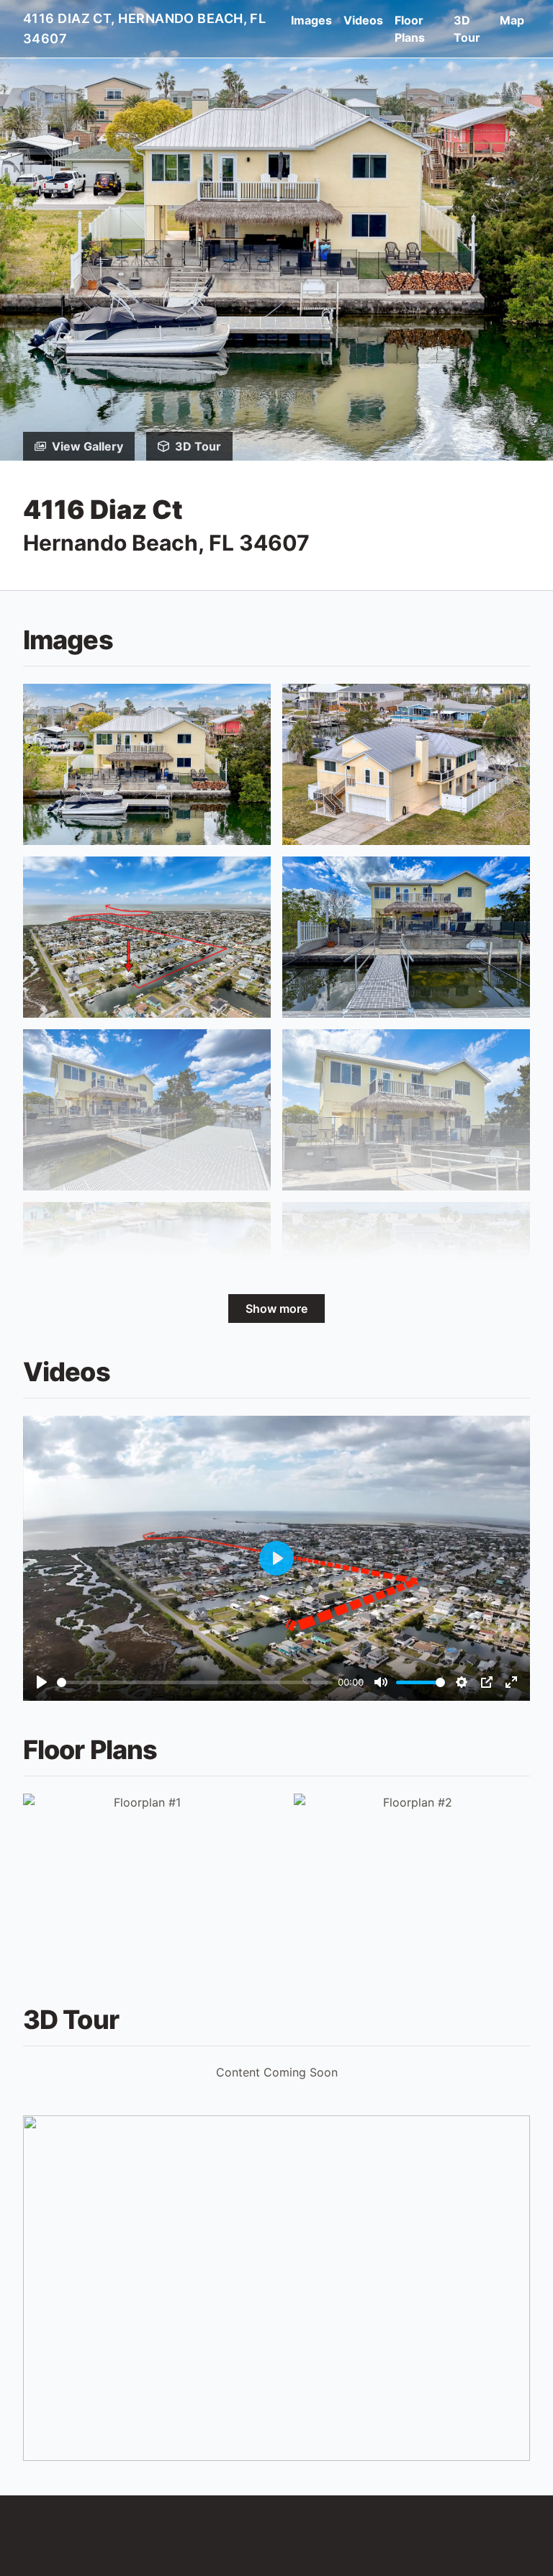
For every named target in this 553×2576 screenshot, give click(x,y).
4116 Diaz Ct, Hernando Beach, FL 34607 (144, 28)
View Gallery (87, 446)
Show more (276, 1309)
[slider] (195, 1682)
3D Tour (467, 29)
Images (311, 20)
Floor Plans (410, 29)
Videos (363, 20)
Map (512, 20)
